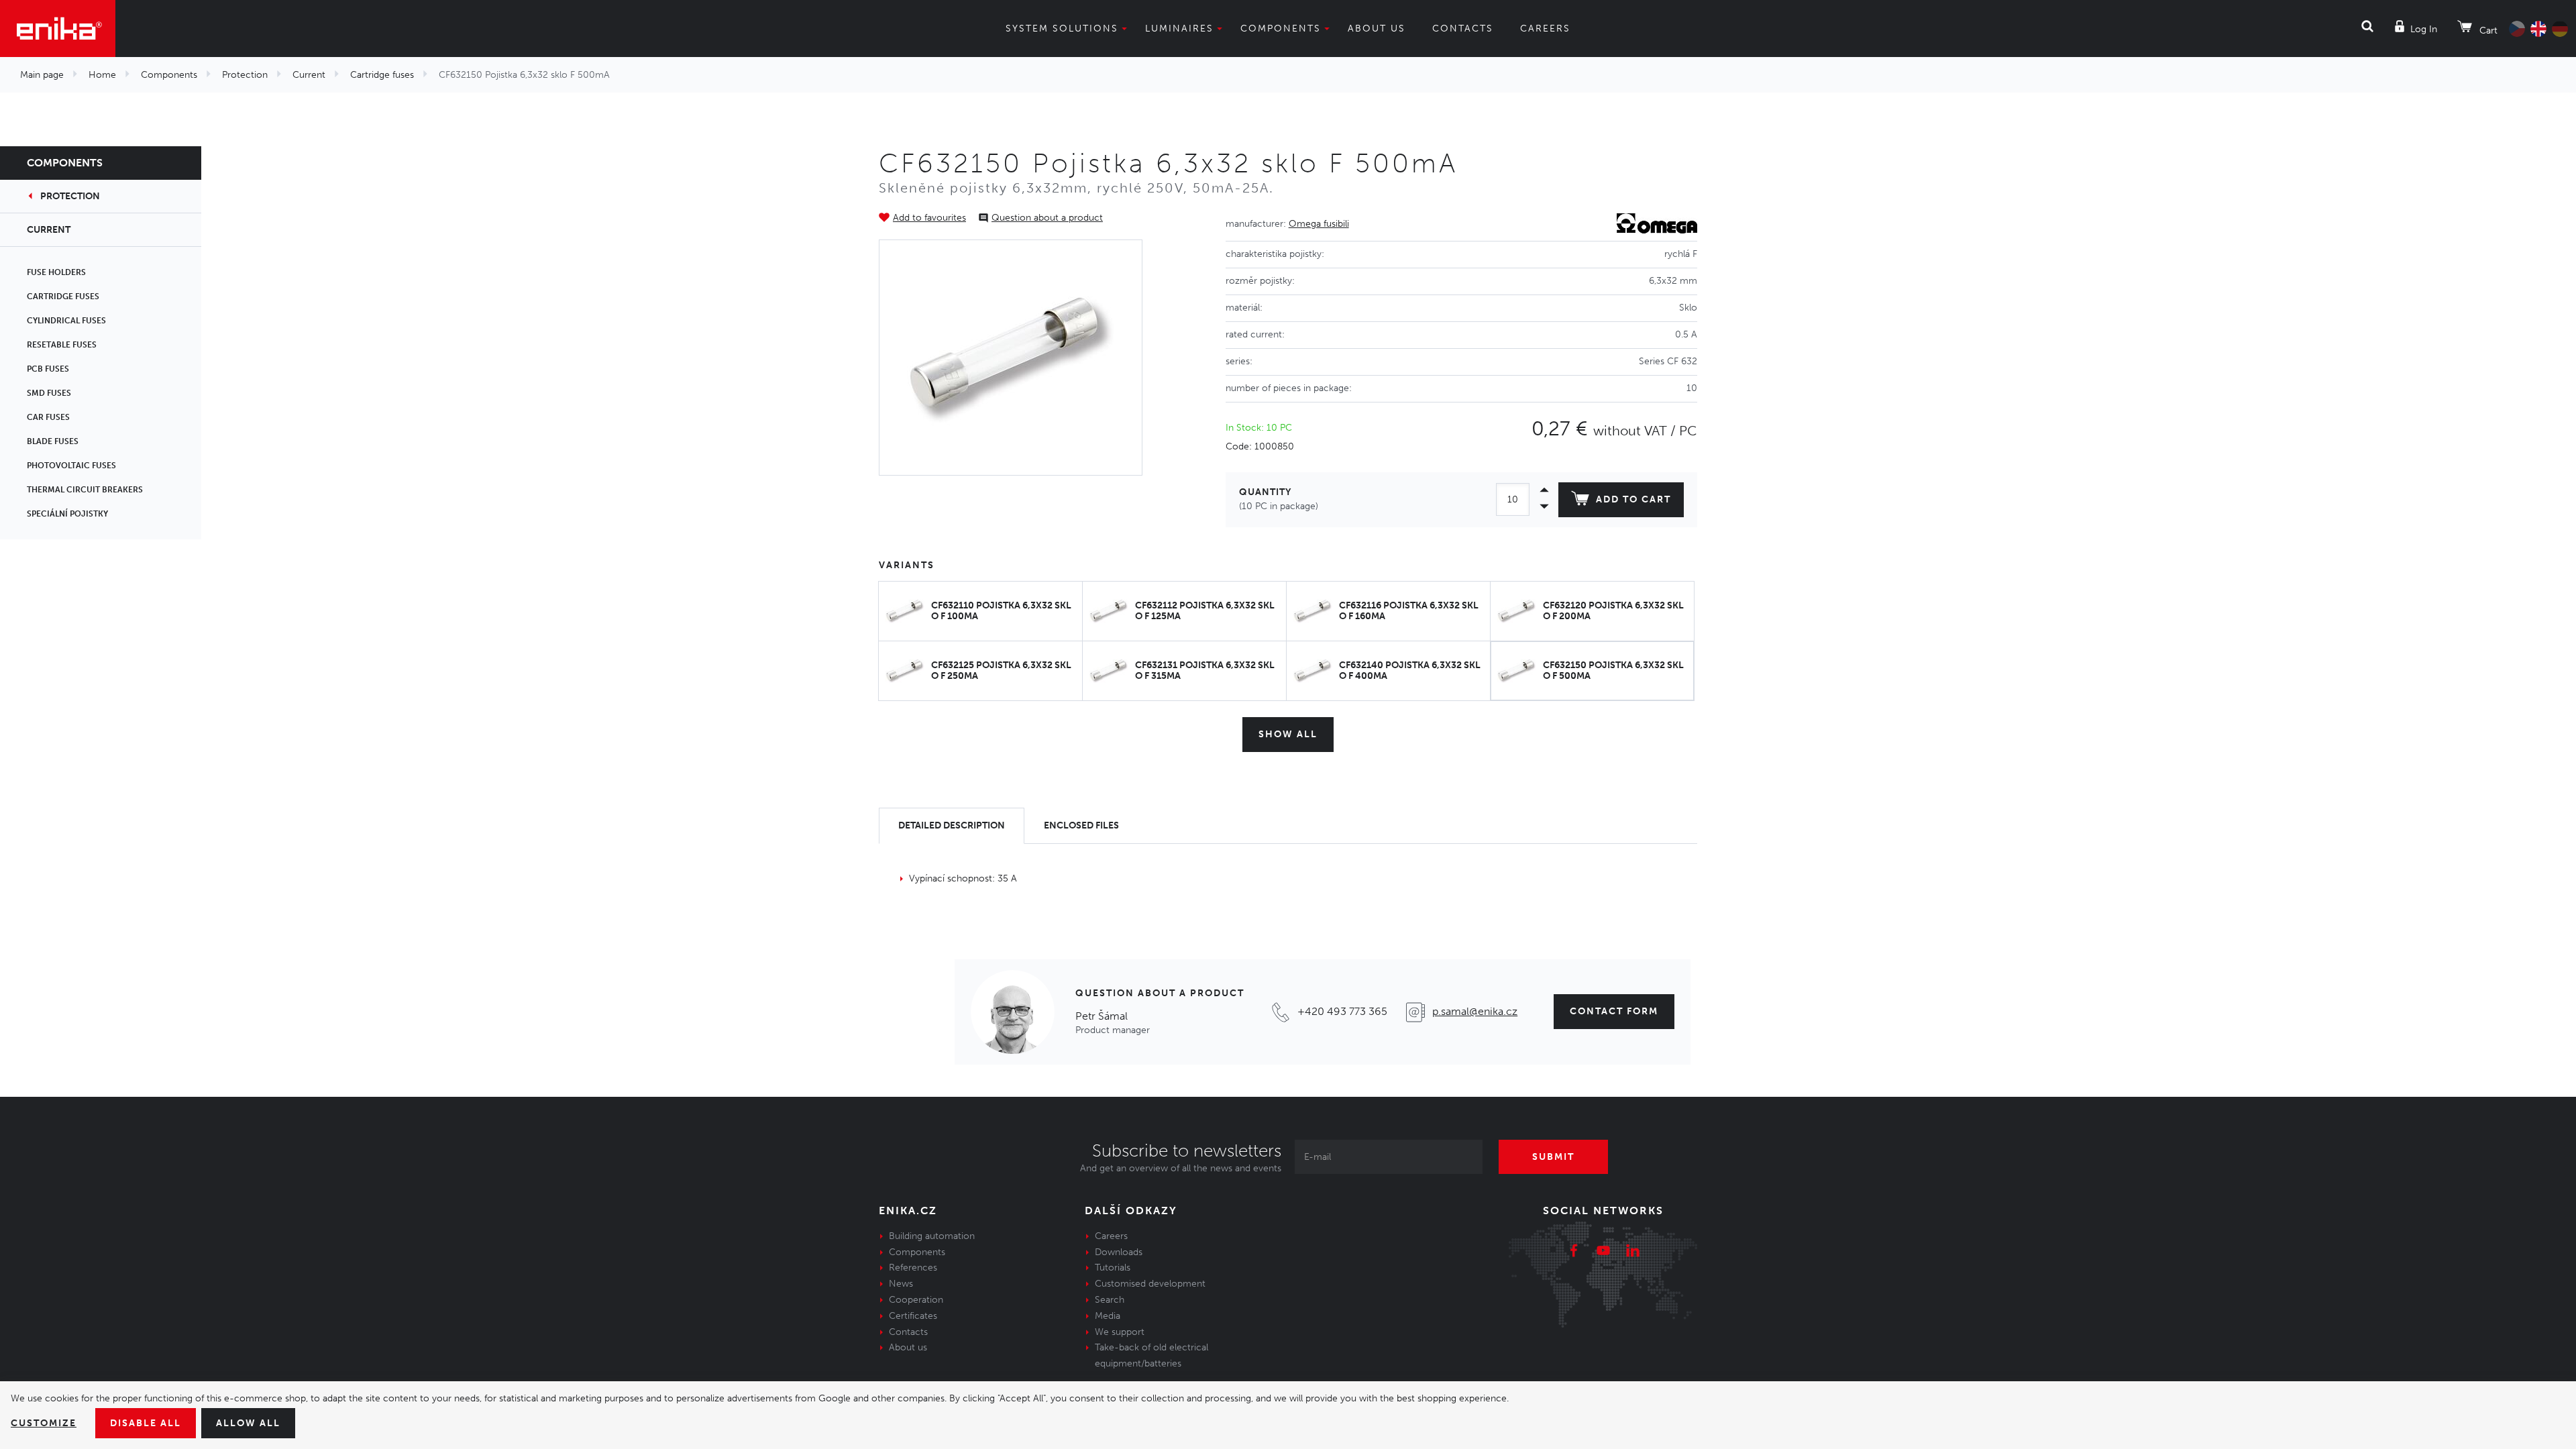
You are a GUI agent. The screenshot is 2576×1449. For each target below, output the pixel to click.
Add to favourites (929, 218)
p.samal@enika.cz (1475, 1011)
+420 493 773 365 (1342, 1011)
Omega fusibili (1319, 224)
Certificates (913, 1316)
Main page (42, 75)
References (913, 1268)
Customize (44, 1423)
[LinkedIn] (1633, 1252)
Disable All (146, 1423)
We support (1120, 1332)
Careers (1545, 29)
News (901, 1284)
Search (1110, 1300)
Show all (1288, 734)
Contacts (1463, 29)
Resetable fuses (62, 345)
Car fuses (48, 417)
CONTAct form (1614, 1011)
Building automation (932, 1236)
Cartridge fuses (382, 75)
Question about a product (1047, 218)
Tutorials (1113, 1268)
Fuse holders (56, 272)
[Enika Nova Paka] (58, 29)
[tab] (952, 826)
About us (1377, 29)
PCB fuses (48, 369)
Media (1108, 1316)
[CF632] (1011, 358)
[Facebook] (1574, 1252)
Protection (245, 75)
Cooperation (916, 1300)
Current (309, 75)
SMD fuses (49, 393)
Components (1281, 29)
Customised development (1150, 1284)
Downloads (1119, 1252)
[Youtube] (1603, 1252)
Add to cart (1633, 499)
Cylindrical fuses (66, 321)
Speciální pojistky (67, 514)
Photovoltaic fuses (71, 466)
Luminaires (1179, 29)
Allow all (248, 1423)
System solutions (1062, 29)
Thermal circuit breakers (85, 490)
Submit (1553, 1157)
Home (102, 75)
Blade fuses (53, 441)
